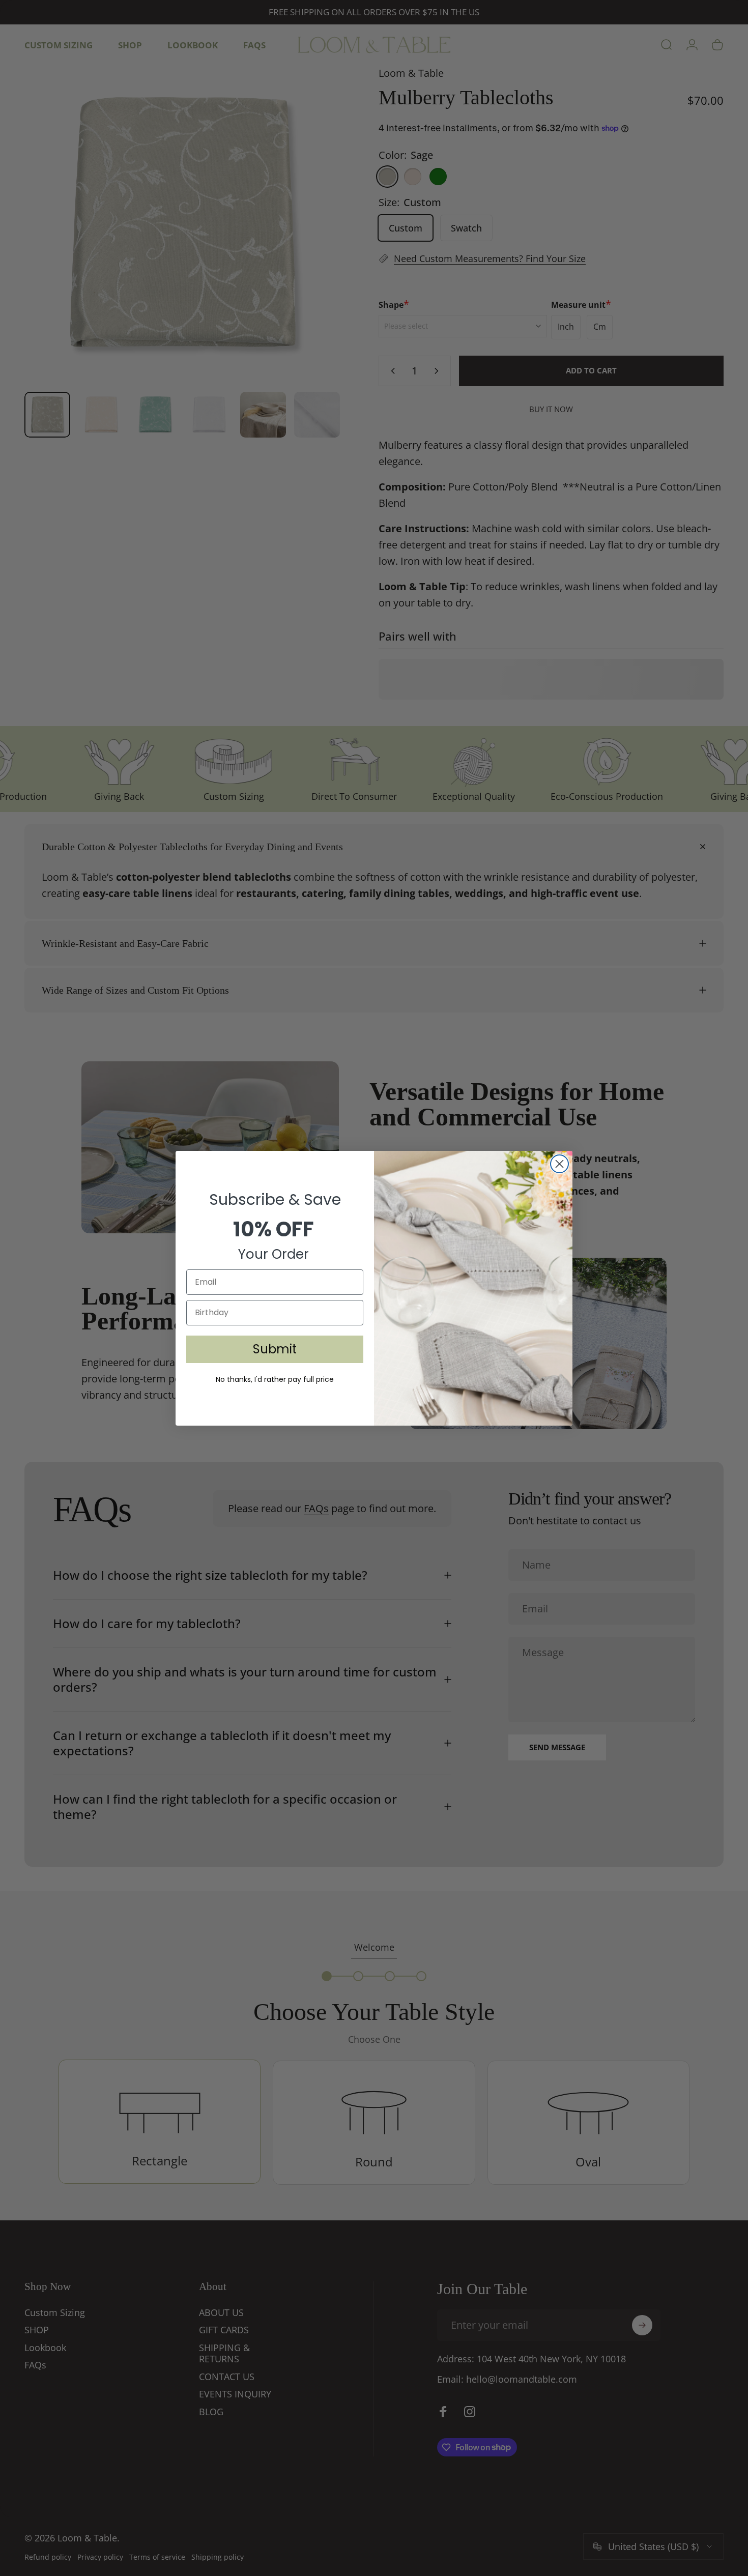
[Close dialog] (559, 1164)
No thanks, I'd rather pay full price (275, 1379)
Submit (275, 1349)
